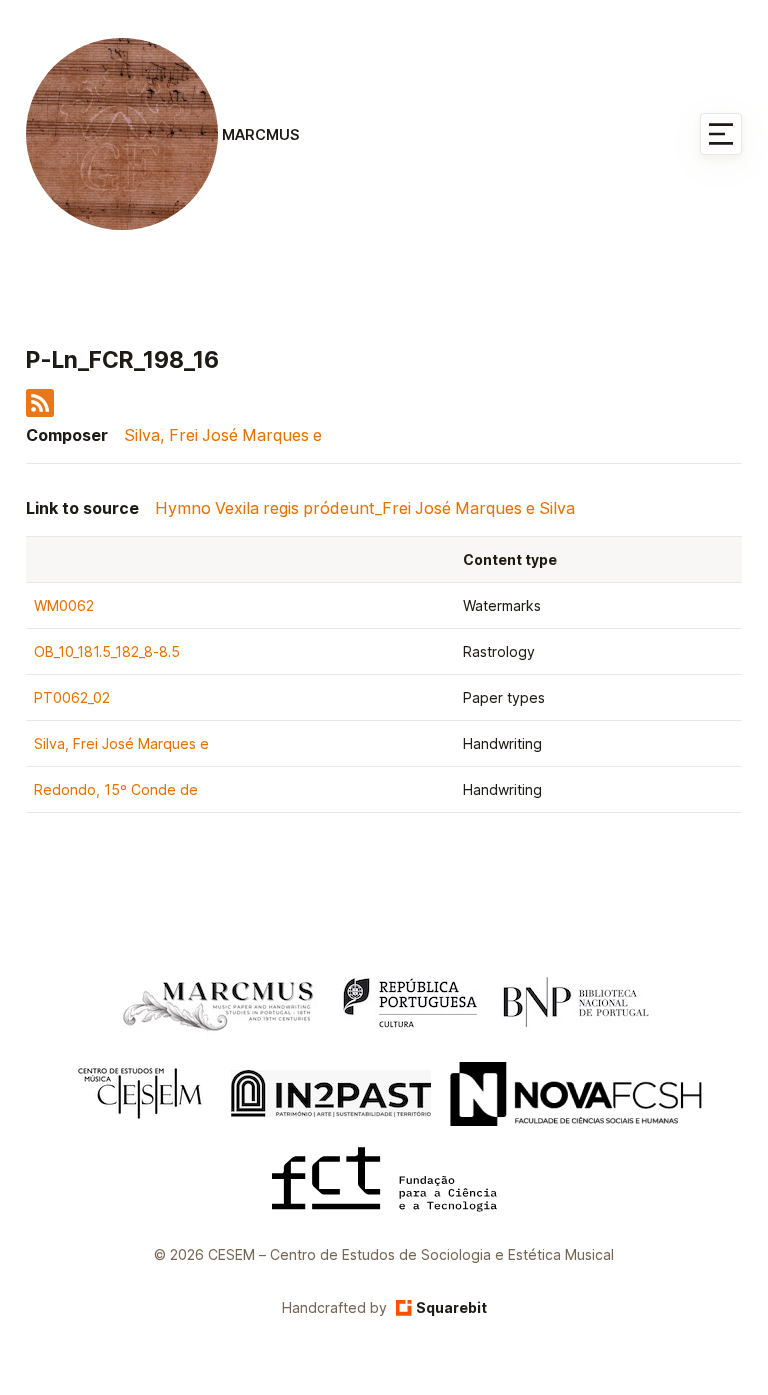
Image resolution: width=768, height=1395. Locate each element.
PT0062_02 (72, 697)
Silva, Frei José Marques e (223, 435)
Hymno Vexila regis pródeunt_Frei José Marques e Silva (365, 508)
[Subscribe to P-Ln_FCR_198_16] (40, 411)
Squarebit (451, 1307)
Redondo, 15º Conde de (116, 789)
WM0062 (64, 605)
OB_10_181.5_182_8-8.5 (107, 651)
